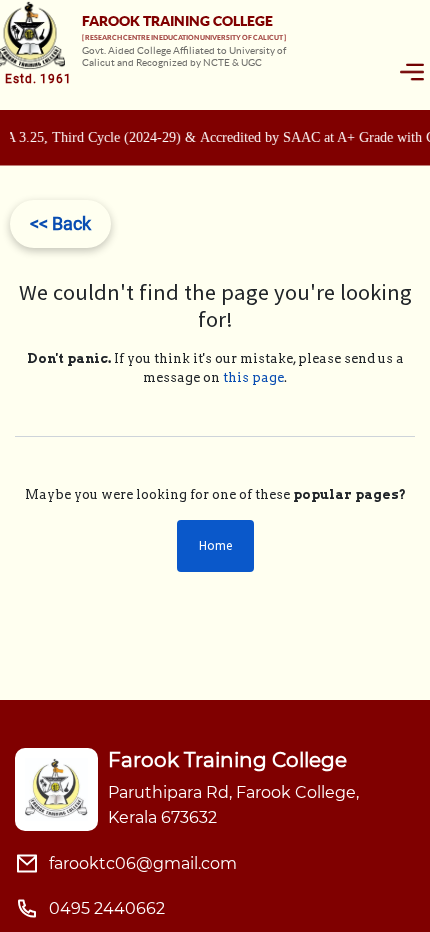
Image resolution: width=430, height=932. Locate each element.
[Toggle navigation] (412, 72)
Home (215, 545)
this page (253, 377)
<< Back (60, 223)
